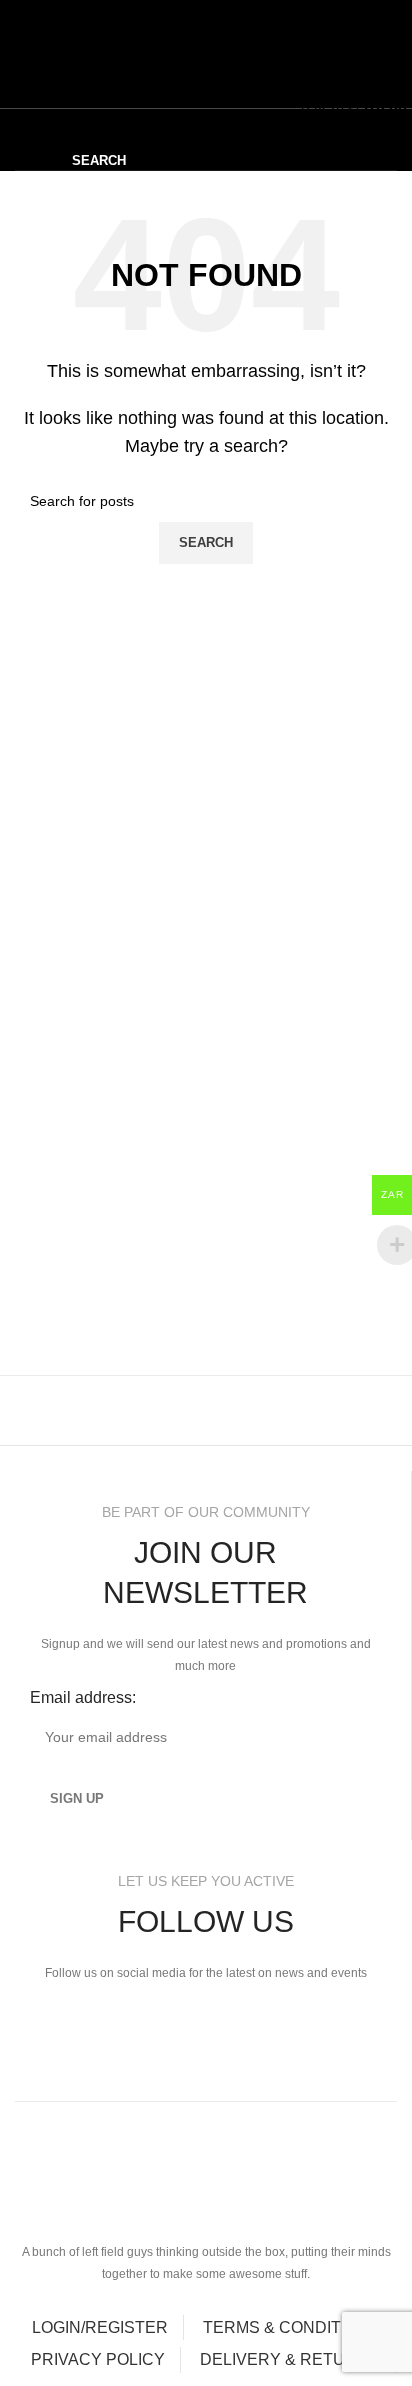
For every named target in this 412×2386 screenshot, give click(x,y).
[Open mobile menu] (14, 56)
